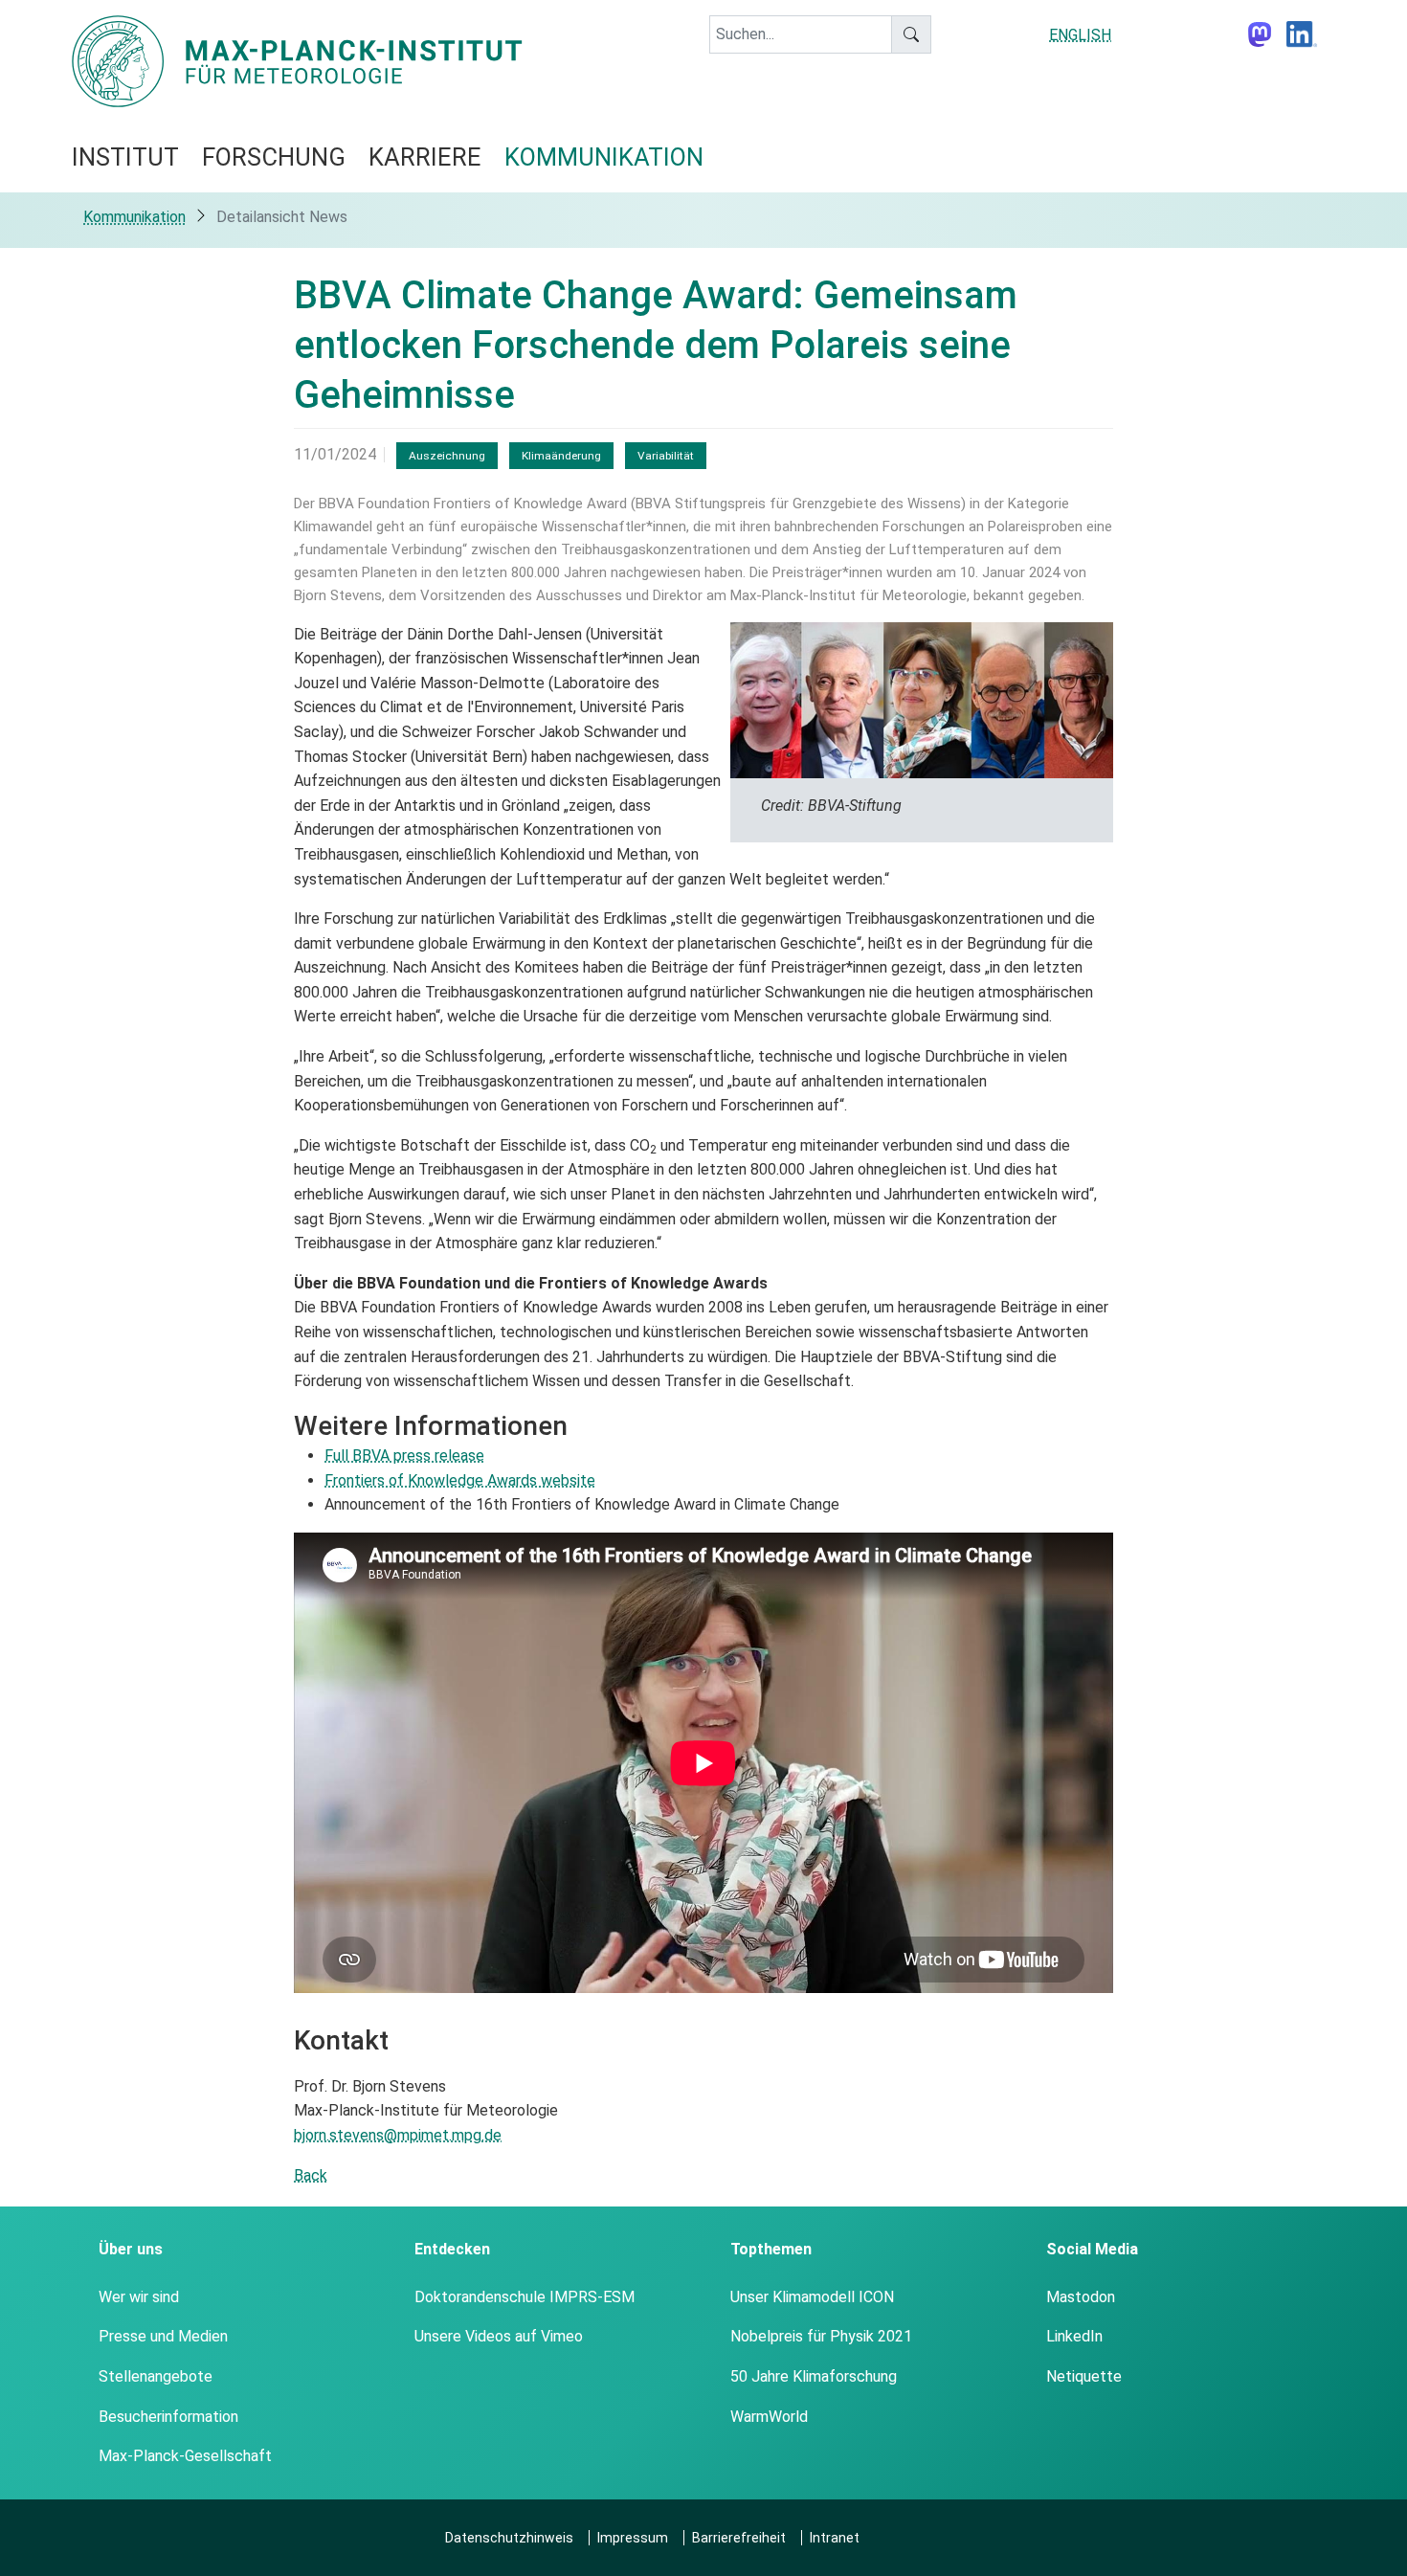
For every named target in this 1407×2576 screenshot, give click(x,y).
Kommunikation (134, 217)
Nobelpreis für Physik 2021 (821, 2336)
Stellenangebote (156, 2376)
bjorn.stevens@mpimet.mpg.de (398, 2135)
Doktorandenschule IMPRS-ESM (525, 2297)
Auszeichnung (447, 456)
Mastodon (1081, 2297)
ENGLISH (1080, 35)
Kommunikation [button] (604, 157)
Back (311, 2175)
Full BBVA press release (404, 1456)
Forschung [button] (274, 157)
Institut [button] (125, 157)
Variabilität (666, 456)
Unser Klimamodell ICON (812, 2297)
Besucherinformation (168, 2417)
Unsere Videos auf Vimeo (499, 2336)
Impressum (633, 2538)
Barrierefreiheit (739, 2538)
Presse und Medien (163, 2336)
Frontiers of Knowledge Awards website (460, 1480)
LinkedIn (1074, 2336)
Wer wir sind (139, 2297)
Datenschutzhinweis (509, 2538)
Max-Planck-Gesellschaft (185, 2456)
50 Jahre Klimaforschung (814, 2376)
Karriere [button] (425, 157)
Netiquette (1084, 2376)
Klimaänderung (561, 456)
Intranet (835, 2538)
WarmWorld (769, 2417)
